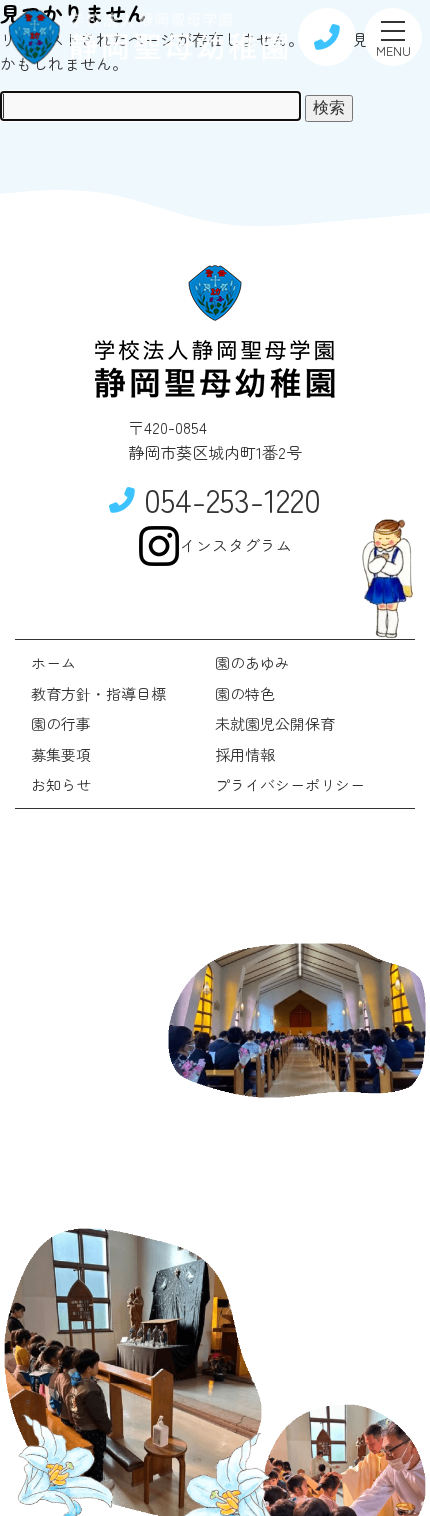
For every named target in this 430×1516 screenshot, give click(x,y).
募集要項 (61, 754)
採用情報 (245, 754)
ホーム (53, 662)
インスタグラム (236, 545)
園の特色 (245, 693)
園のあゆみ (252, 662)
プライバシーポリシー (290, 784)
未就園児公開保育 (275, 723)
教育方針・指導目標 (98, 693)
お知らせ (61, 784)
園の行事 (61, 723)
